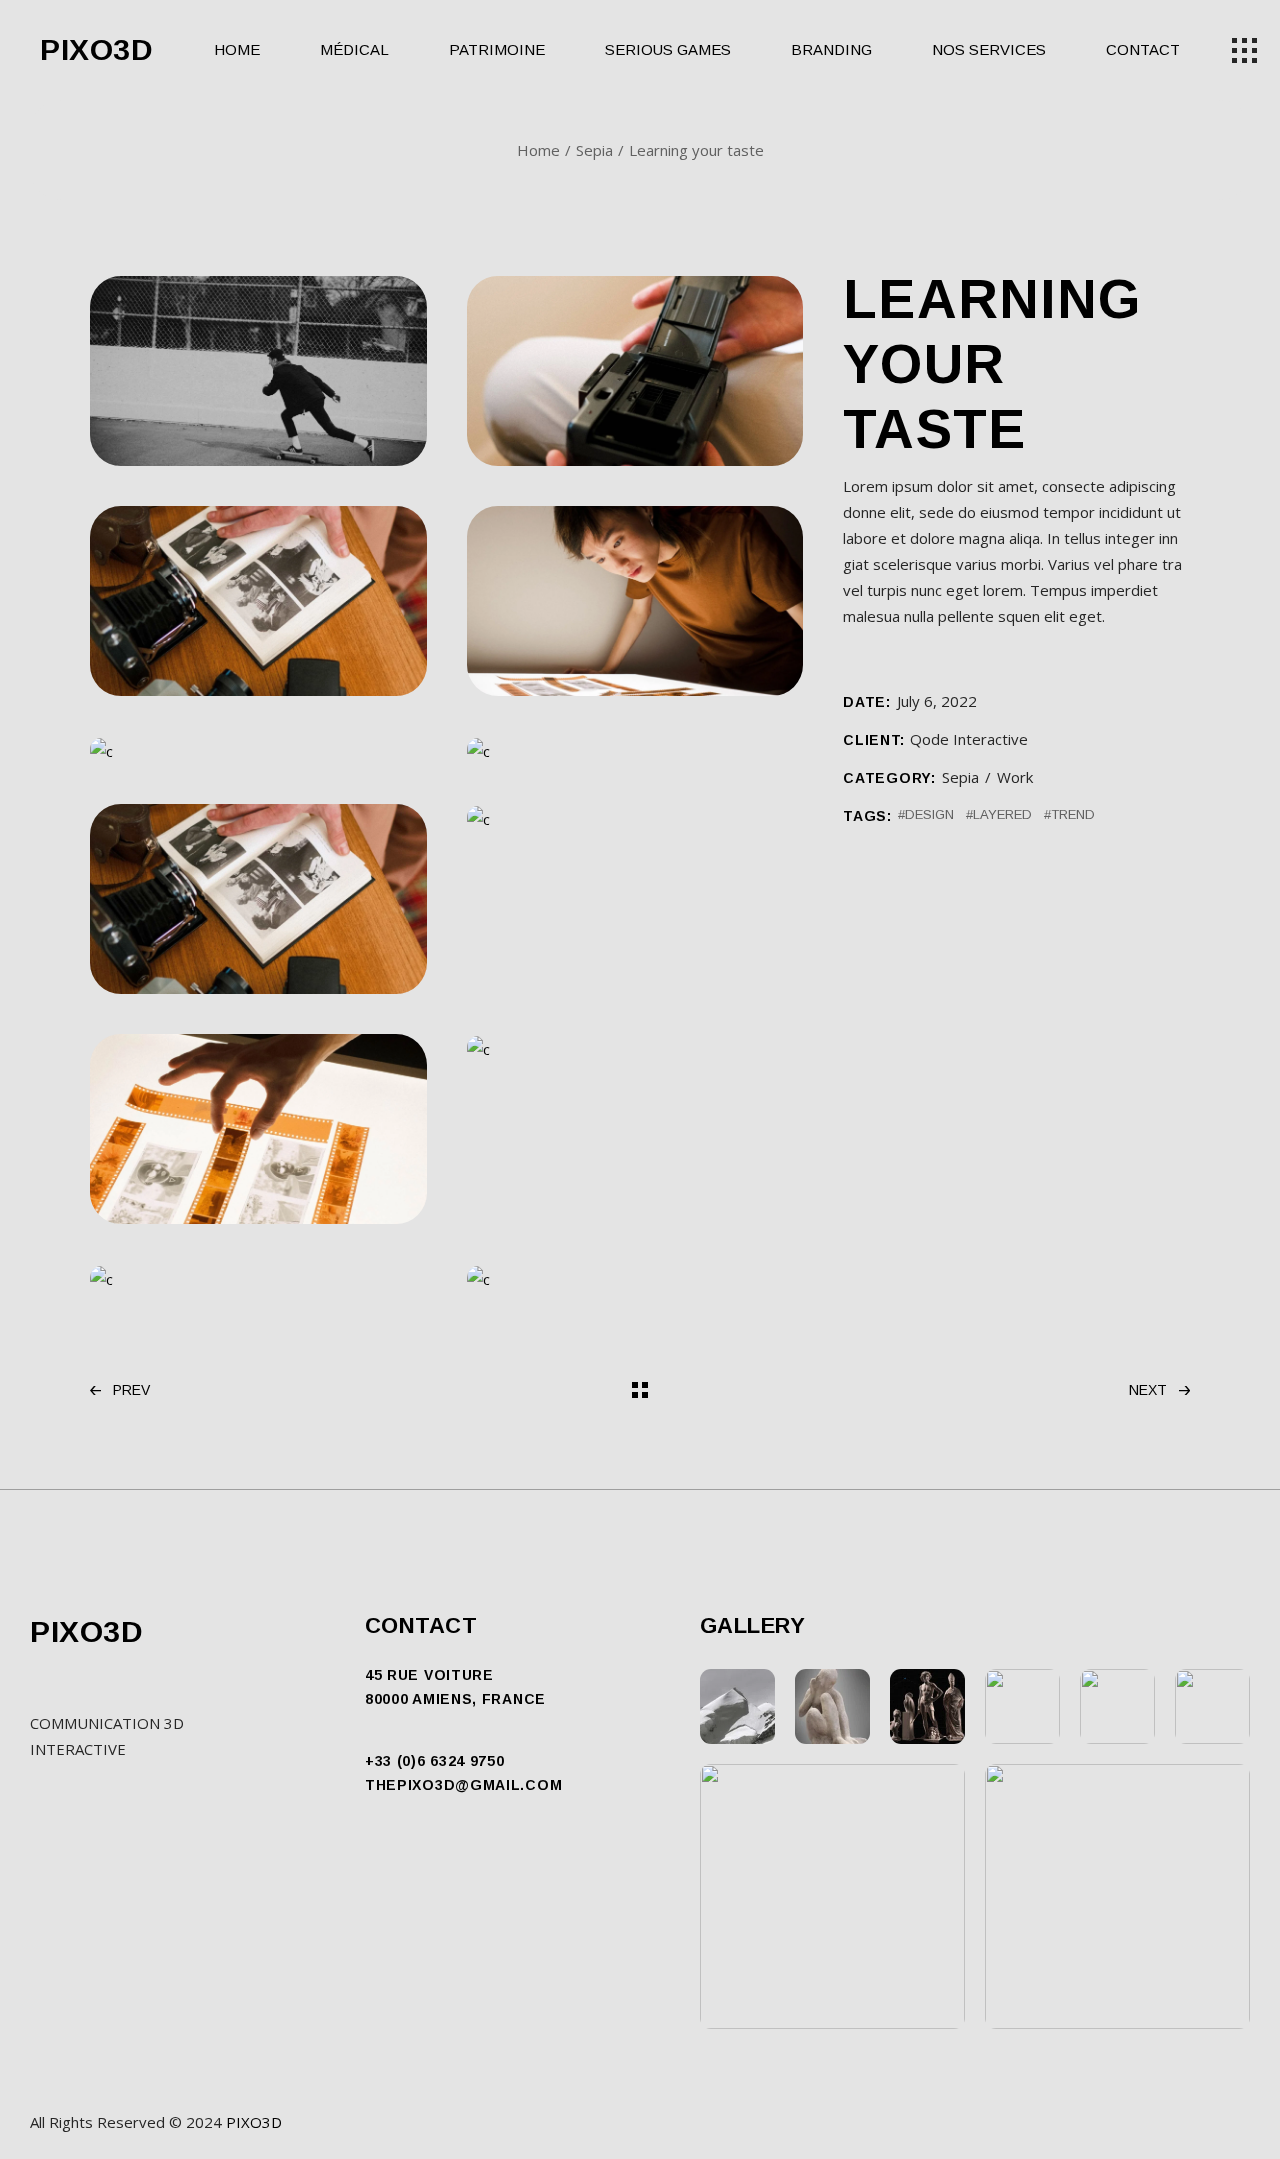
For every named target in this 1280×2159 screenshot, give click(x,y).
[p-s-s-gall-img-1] (258, 371)
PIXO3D (97, 50)
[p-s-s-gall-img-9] (258, 1129)
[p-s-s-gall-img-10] (635, 1048)
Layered (1002, 814)
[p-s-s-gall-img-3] (258, 601)
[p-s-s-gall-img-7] (258, 899)
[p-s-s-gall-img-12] (635, 1278)
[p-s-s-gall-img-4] (635, 601)
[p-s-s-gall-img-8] (635, 818)
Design (929, 814)
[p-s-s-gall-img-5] (258, 750)
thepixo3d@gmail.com (463, 1785)
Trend (1073, 814)
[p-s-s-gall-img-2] (635, 371)
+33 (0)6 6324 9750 (435, 1761)
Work (1015, 777)
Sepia (960, 777)
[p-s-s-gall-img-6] (635, 750)
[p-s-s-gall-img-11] (258, 1278)
